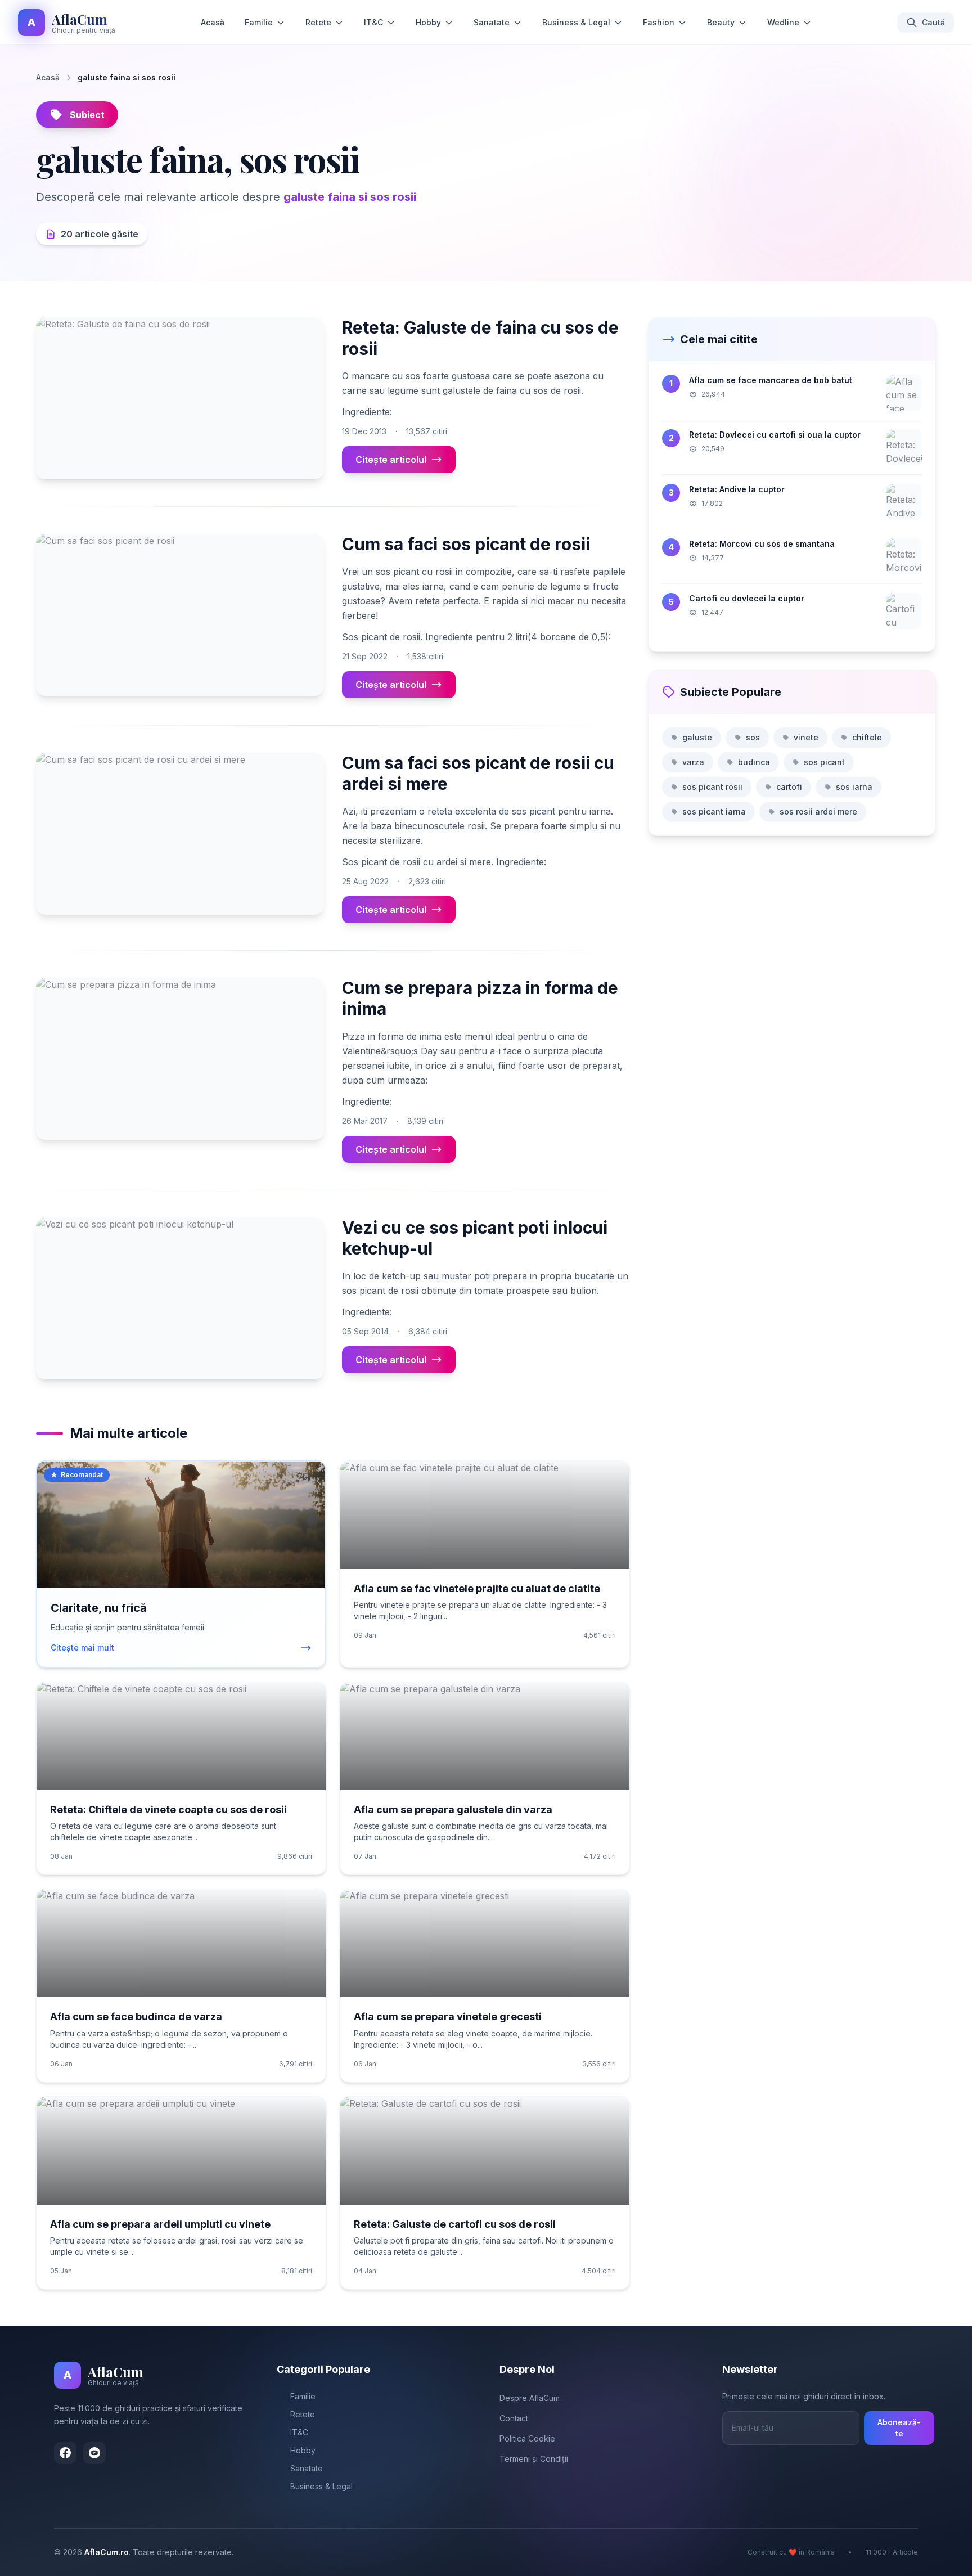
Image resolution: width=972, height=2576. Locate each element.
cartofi (789, 787)
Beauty (721, 22)
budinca (754, 762)
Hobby (428, 22)
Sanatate (492, 22)
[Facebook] (65, 2453)
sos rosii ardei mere (818, 812)
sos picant (824, 762)
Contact (514, 2418)
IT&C (373, 22)
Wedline (783, 22)
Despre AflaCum (530, 2398)
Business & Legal (576, 22)
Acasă (213, 22)
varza (693, 762)
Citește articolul (391, 460)
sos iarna (854, 787)
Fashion (659, 22)
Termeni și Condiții (534, 2459)
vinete (806, 737)
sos (753, 737)
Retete (318, 22)
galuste (697, 737)
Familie (259, 22)
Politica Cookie (527, 2438)
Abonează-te (899, 2428)
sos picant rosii (712, 787)
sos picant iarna (714, 812)
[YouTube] (94, 2453)
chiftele (867, 737)
